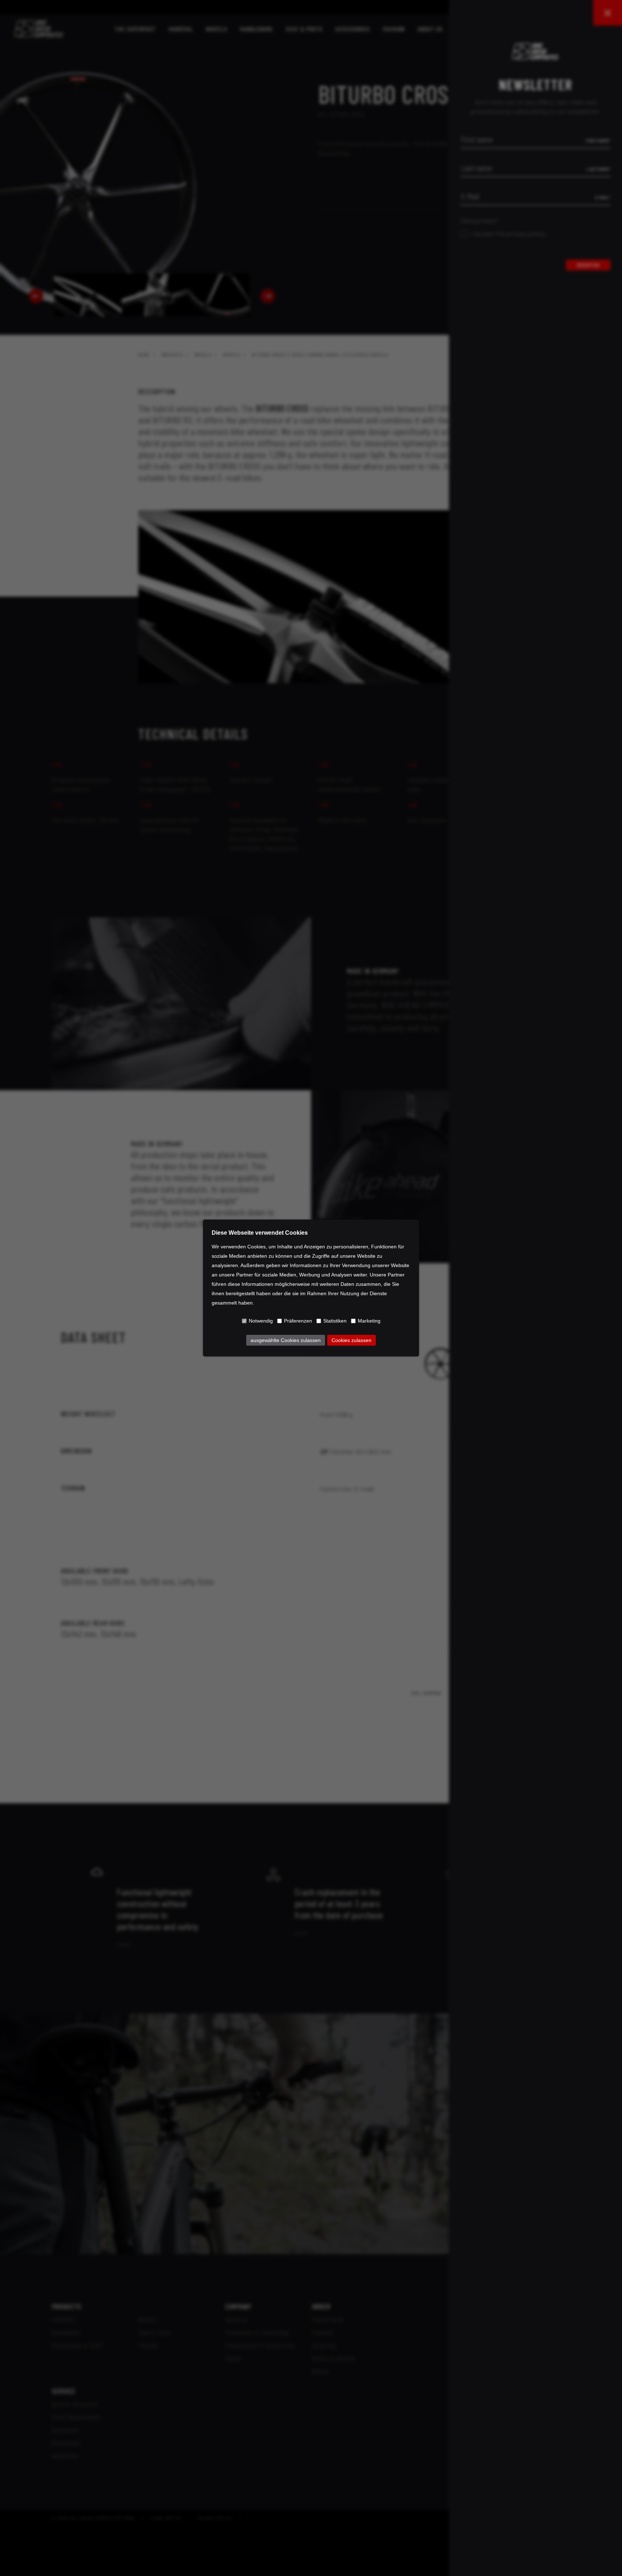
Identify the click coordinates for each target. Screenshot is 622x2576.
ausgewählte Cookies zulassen (286, 1340)
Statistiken (335, 1321)
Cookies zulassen (351, 1340)
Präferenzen (298, 1321)
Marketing (369, 1321)
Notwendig (261, 1321)
